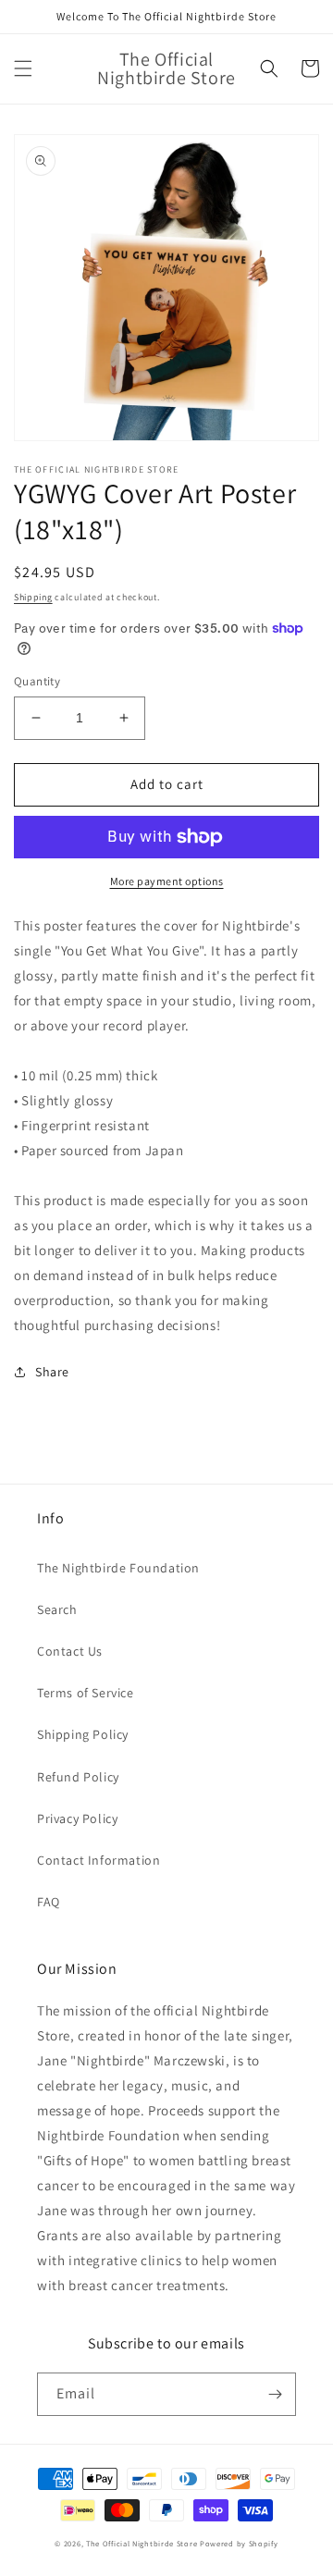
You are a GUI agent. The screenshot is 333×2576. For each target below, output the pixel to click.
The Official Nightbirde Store (142, 2543)
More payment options (167, 881)
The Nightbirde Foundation (118, 1568)
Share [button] (52, 1372)
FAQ (49, 1902)
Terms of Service (86, 1693)
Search (57, 1609)
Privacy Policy (77, 1818)
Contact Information (99, 1860)
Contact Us (70, 1651)
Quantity (37, 681)
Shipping (33, 597)
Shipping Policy (83, 1734)
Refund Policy (78, 1777)
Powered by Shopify (239, 2543)
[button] (23, 68)
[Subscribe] (275, 2394)
